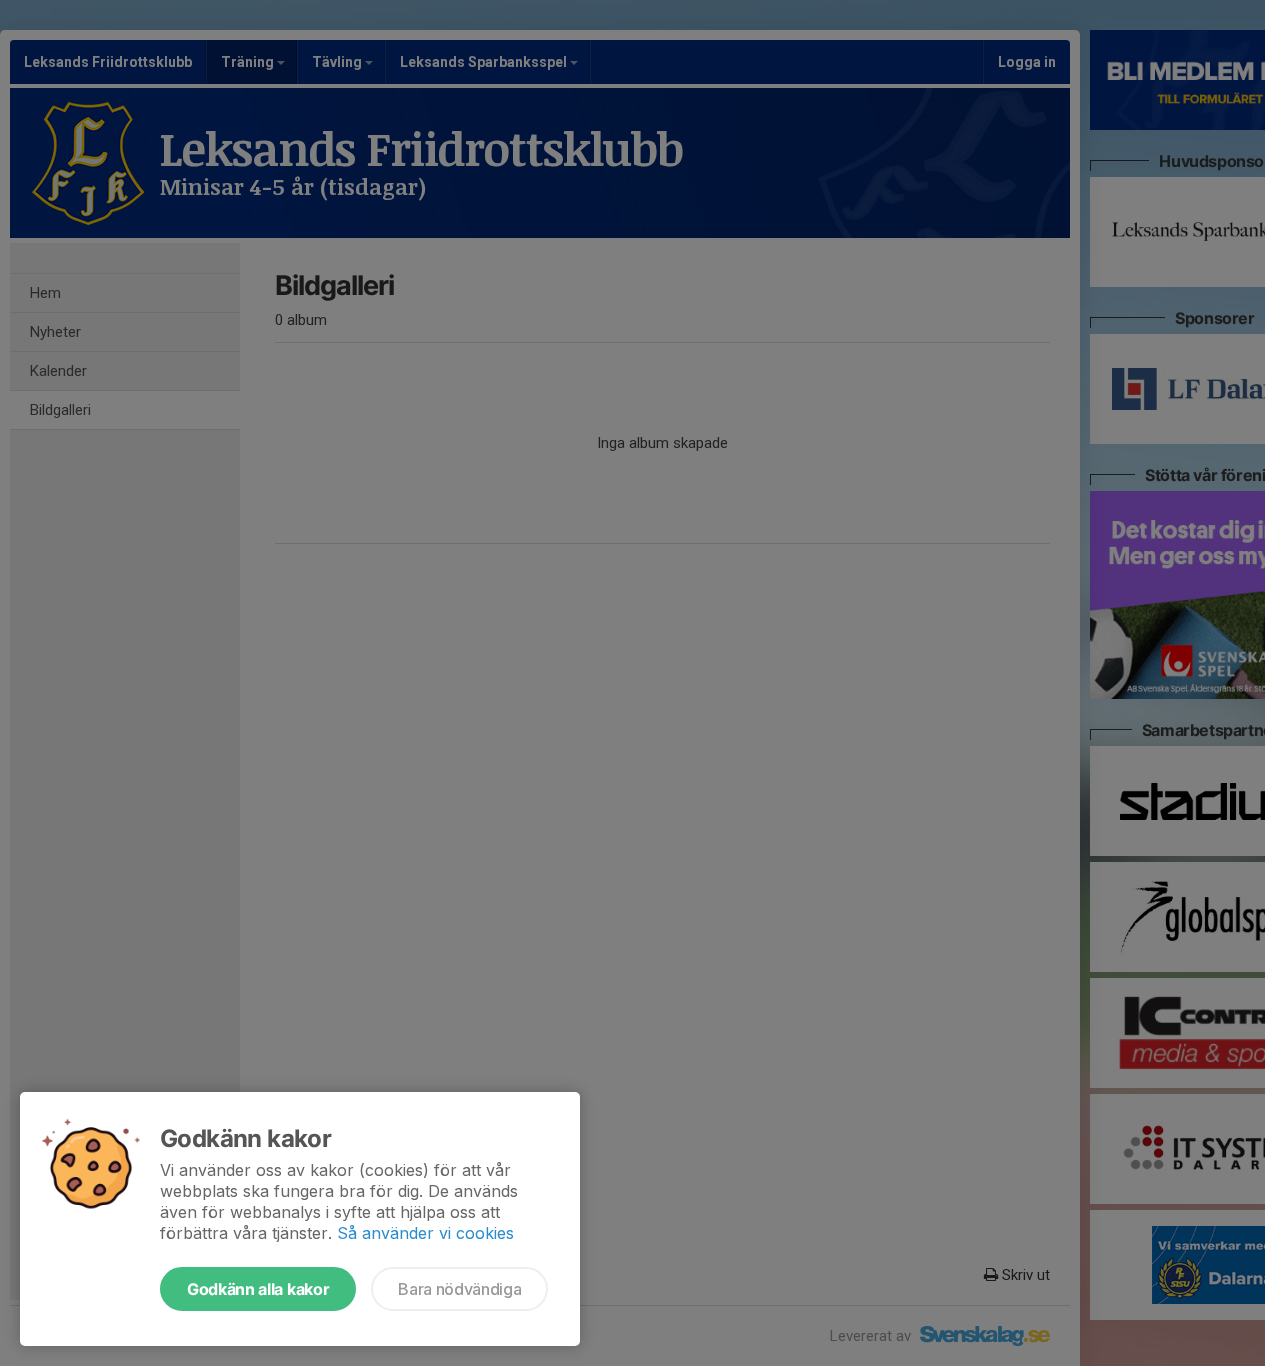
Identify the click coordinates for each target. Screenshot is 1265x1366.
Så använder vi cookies (425, 1233)
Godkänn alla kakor (258, 1289)
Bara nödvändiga (459, 1289)
